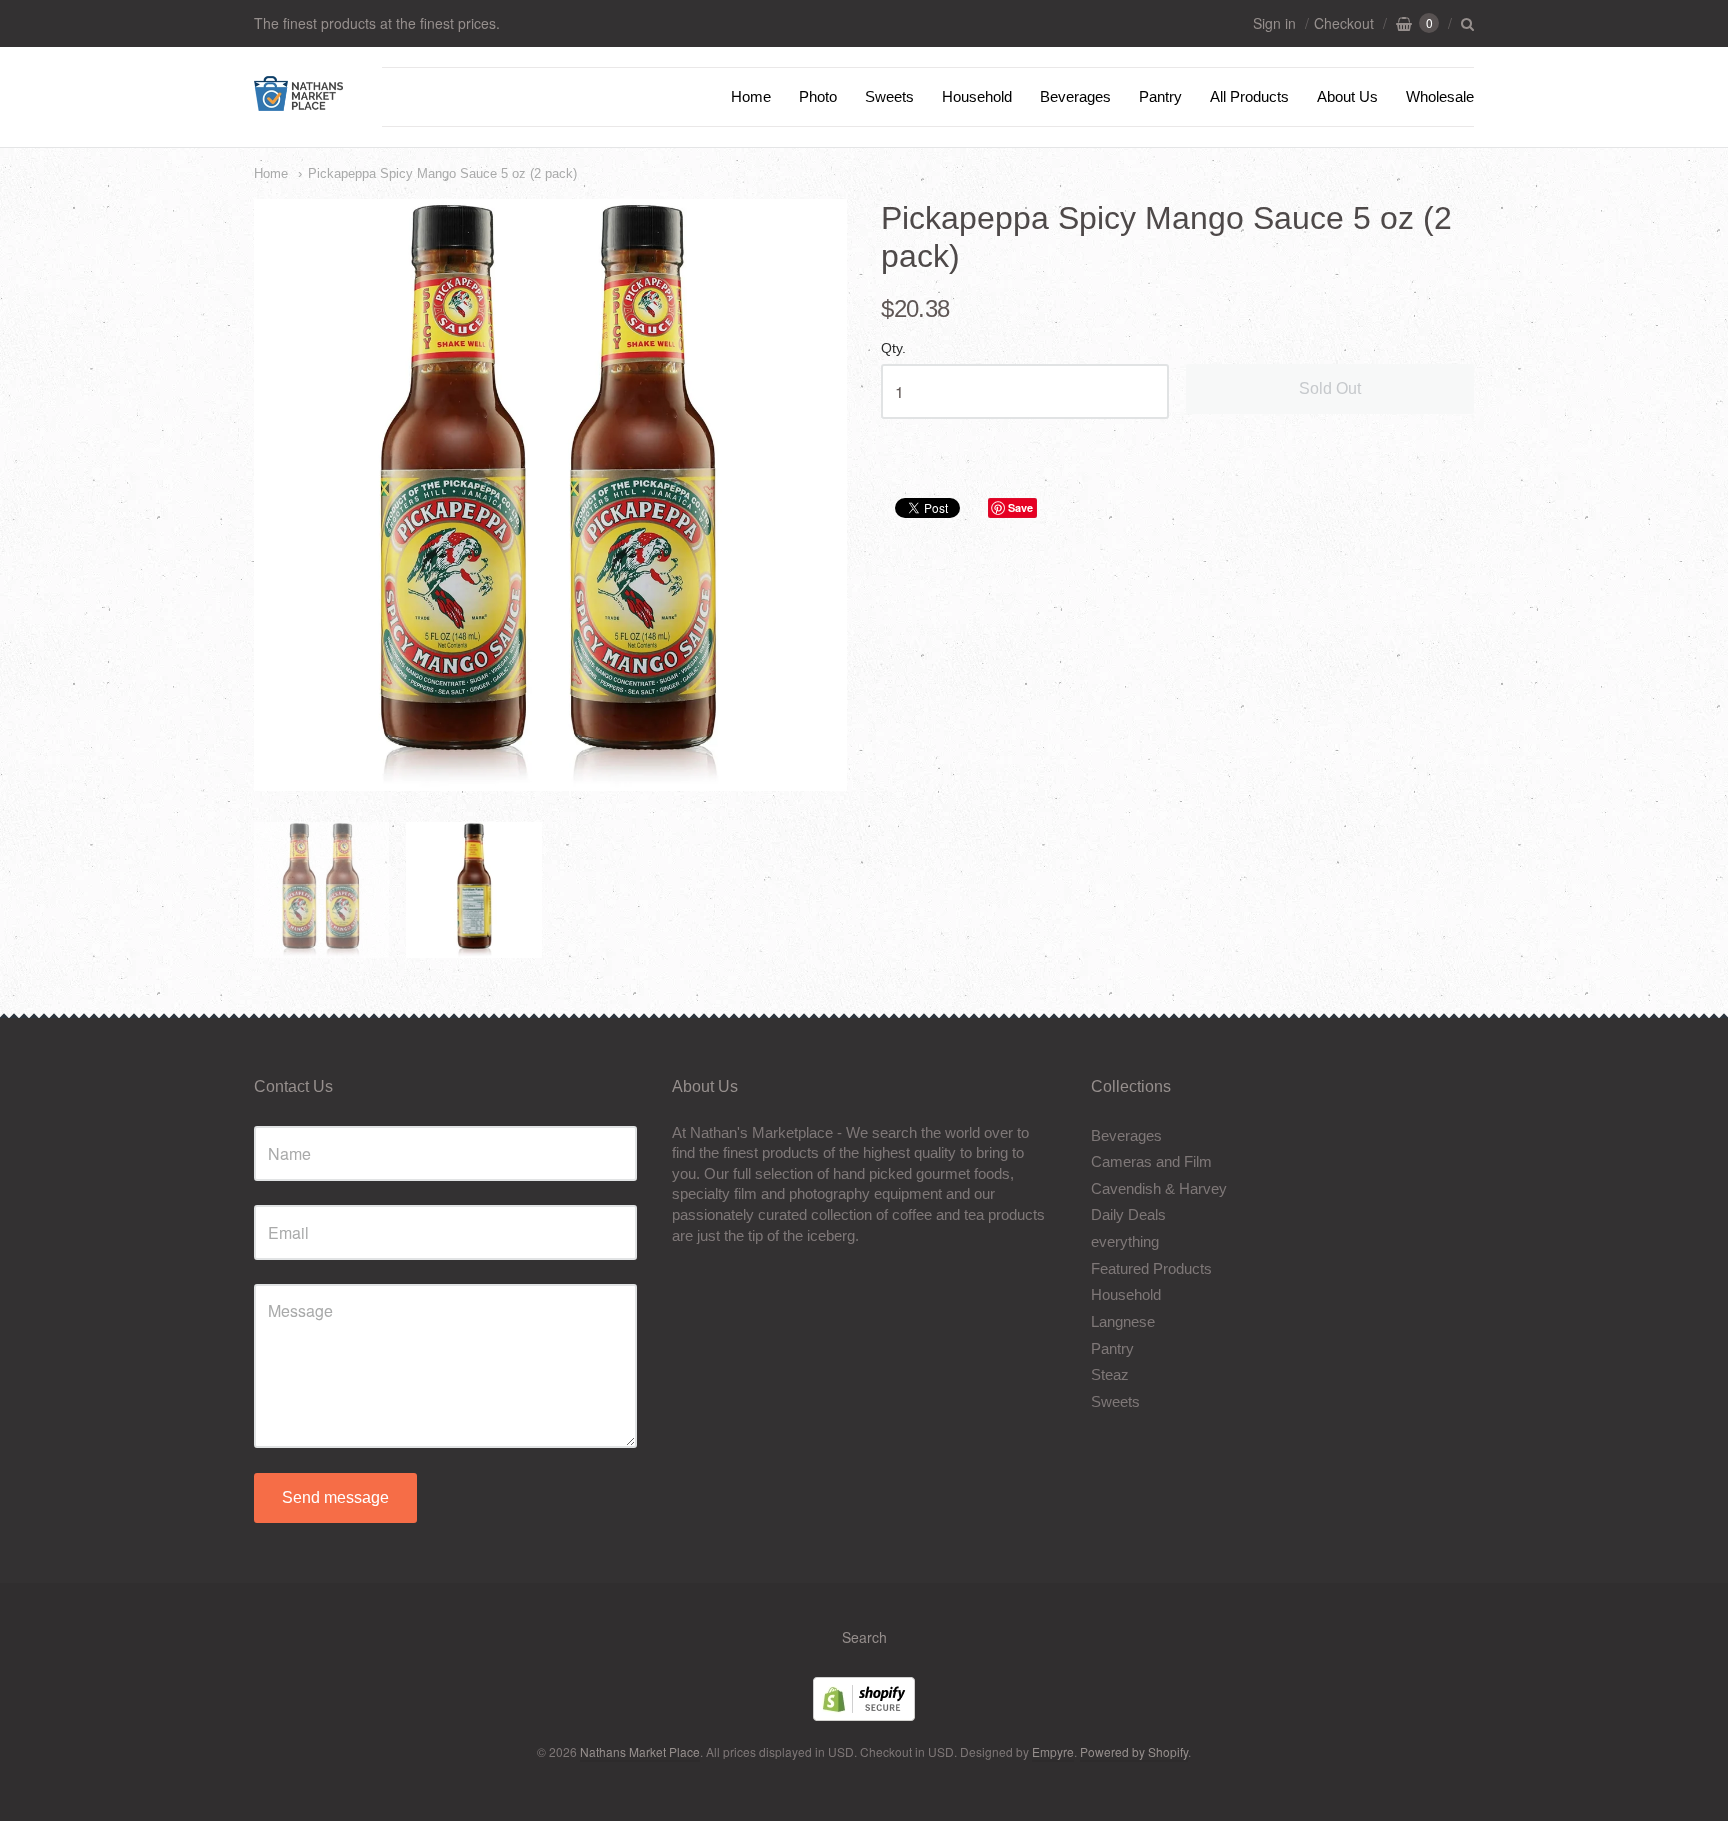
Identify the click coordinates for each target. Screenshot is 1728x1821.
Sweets (889, 96)
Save (1020, 507)
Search (864, 1637)
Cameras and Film (1151, 1161)
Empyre (1053, 1751)
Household (977, 96)
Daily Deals (1128, 1214)
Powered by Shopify (1134, 1751)
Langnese (1123, 1321)
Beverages (1075, 96)
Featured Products (1151, 1268)
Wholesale (1440, 96)
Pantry (1160, 96)
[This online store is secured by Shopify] (864, 1714)
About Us (1347, 96)
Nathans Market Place (640, 1751)
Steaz (1110, 1374)
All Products (1249, 96)
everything (1125, 1241)
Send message (335, 1497)
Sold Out (1330, 388)
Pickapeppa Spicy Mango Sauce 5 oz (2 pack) (442, 173)
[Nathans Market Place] (298, 100)
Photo (818, 96)
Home (751, 96)
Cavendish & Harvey (1159, 1188)
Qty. (893, 348)
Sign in (1274, 23)
